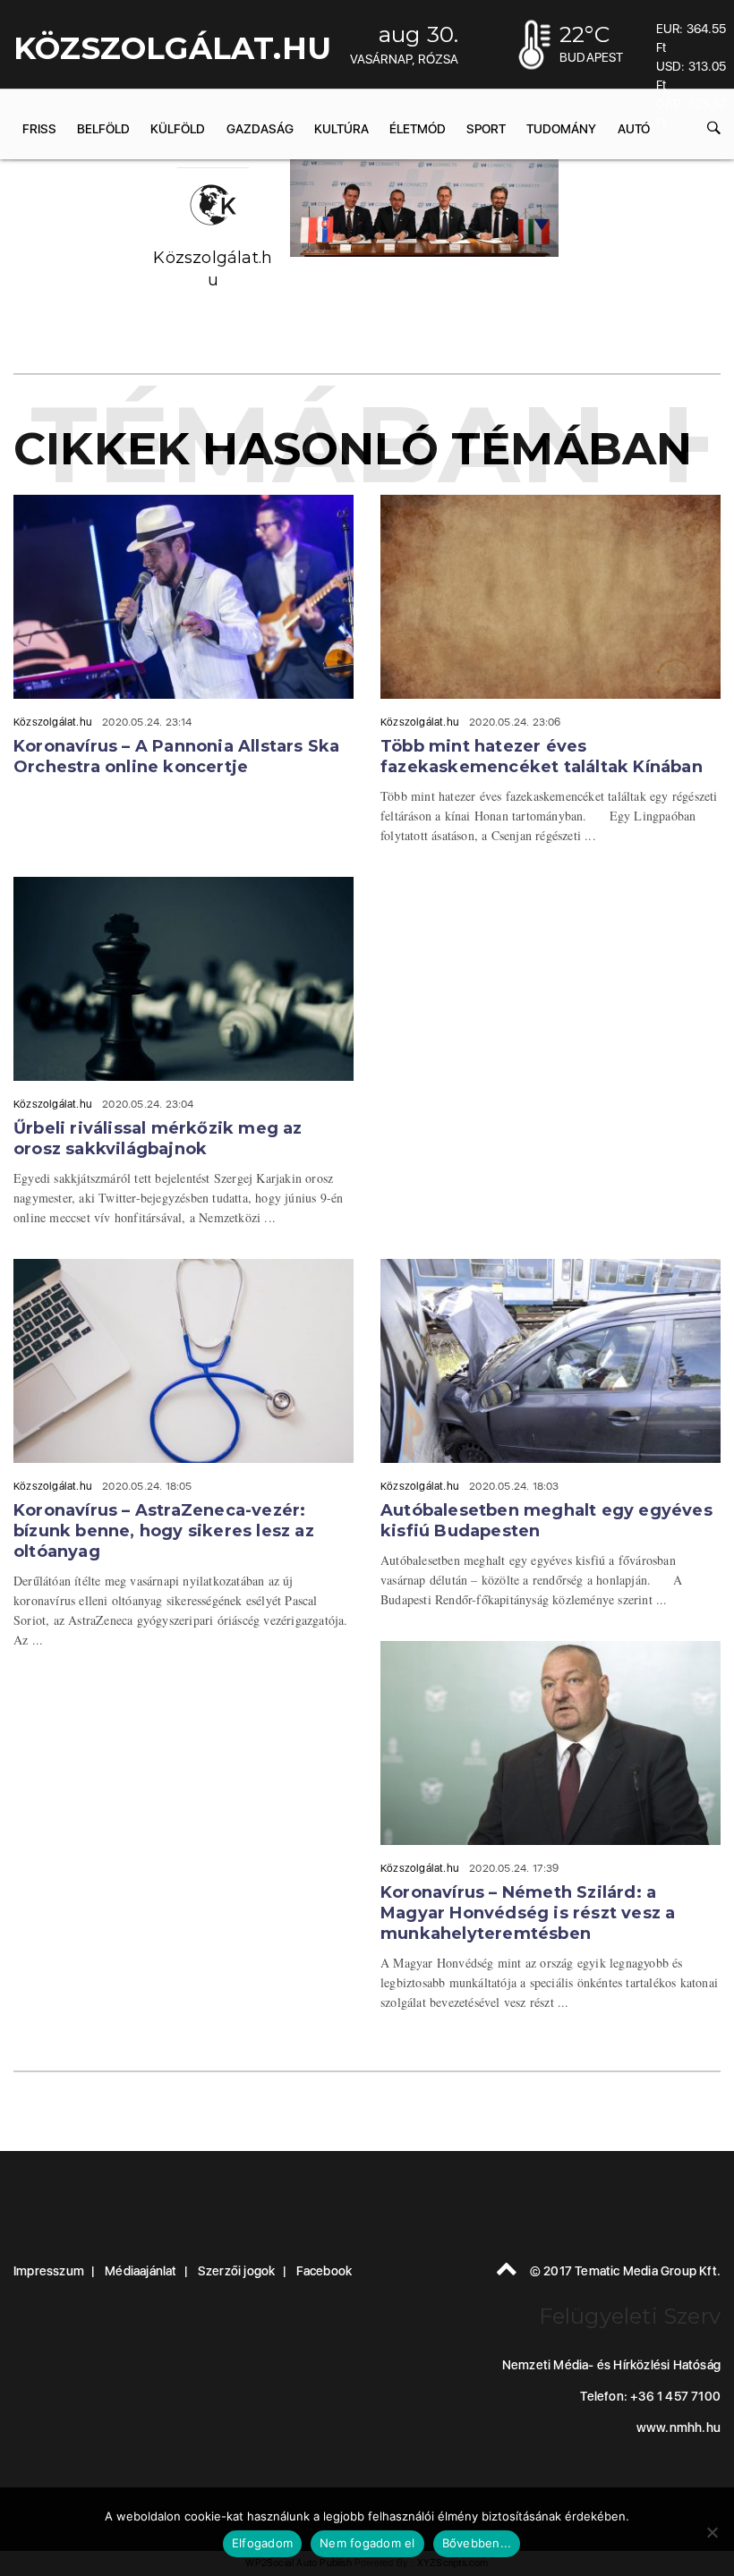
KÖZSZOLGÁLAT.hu (172, 48)
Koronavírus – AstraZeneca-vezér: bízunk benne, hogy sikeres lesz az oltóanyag (164, 1531)
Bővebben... (477, 2543)
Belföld (103, 129)
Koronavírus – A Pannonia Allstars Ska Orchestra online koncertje (176, 757)
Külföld (178, 129)
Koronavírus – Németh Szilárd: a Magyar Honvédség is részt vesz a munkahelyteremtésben (528, 1913)
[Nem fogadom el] (712, 2532)
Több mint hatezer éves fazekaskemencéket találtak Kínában (542, 757)
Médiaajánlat (141, 2271)
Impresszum (49, 2271)
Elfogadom (262, 2543)
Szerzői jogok (237, 2271)
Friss (39, 129)
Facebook (324, 2271)
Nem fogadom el (367, 2543)
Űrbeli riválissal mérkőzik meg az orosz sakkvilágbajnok (158, 1139)
